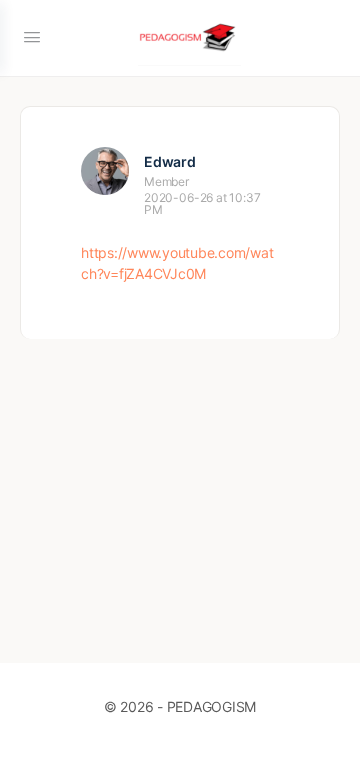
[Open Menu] (32, 36)
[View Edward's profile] (105, 171)
